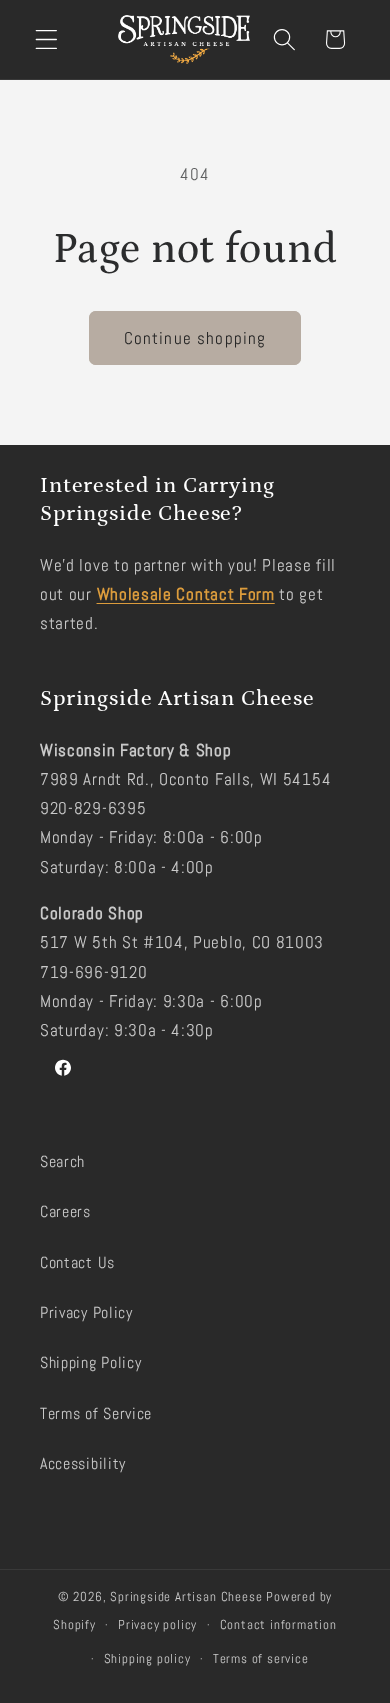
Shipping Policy (90, 1362)
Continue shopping (195, 338)
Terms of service (261, 1659)
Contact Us (77, 1262)
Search (62, 1161)
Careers (65, 1211)
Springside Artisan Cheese (186, 1597)
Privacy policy (157, 1625)
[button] (46, 39)
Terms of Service (96, 1413)
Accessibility (83, 1463)
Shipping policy (147, 1659)
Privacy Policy (86, 1312)
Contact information (278, 1625)
